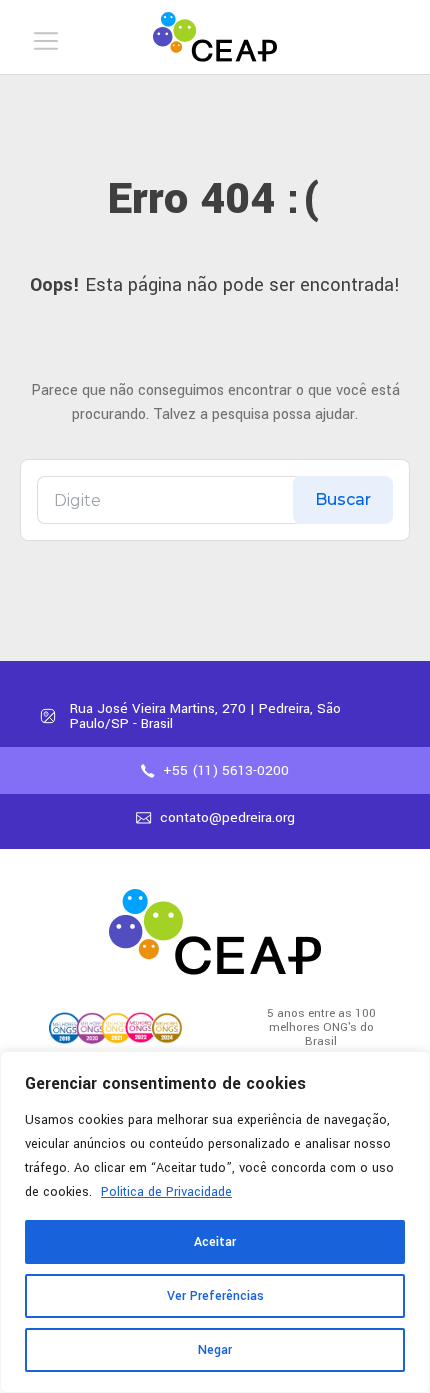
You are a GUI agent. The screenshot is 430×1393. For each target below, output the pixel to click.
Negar (215, 1350)
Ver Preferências (215, 1296)
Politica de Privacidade (166, 1192)
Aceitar (215, 1242)
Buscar (343, 499)
